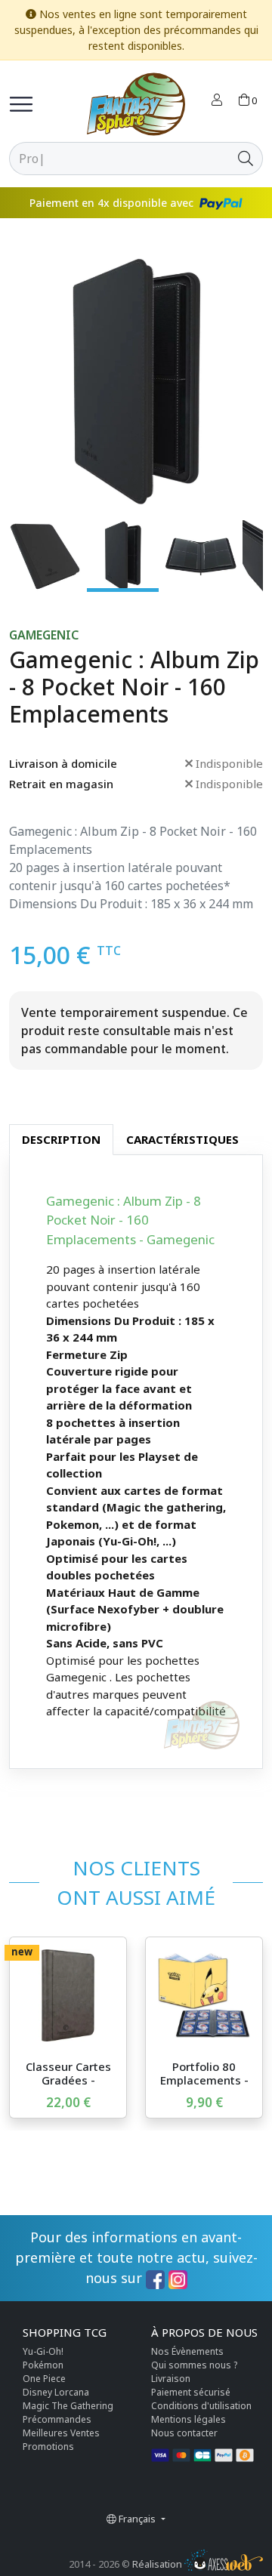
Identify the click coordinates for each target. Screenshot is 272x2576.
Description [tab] (61, 1139)
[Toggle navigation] (21, 104)
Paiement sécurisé (191, 2392)
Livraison (171, 2379)
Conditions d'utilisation (201, 2406)
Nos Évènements (187, 2351)
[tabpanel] (136, 1462)
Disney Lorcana (56, 2392)
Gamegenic (44, 635)
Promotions (48, 2447)
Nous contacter (184, 2433)
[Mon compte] (217, 101)
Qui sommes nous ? (194, 2365)
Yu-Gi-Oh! (43, 2351)
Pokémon (43, 2365)
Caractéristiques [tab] (182, 1139)
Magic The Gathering (68, 2406)
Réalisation (158, 2564)
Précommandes (57, 2419)
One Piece (44, 2379)
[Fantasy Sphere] (136, 104)
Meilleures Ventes (61, 2433)
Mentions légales (189, 2419)
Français (137, 2519)
